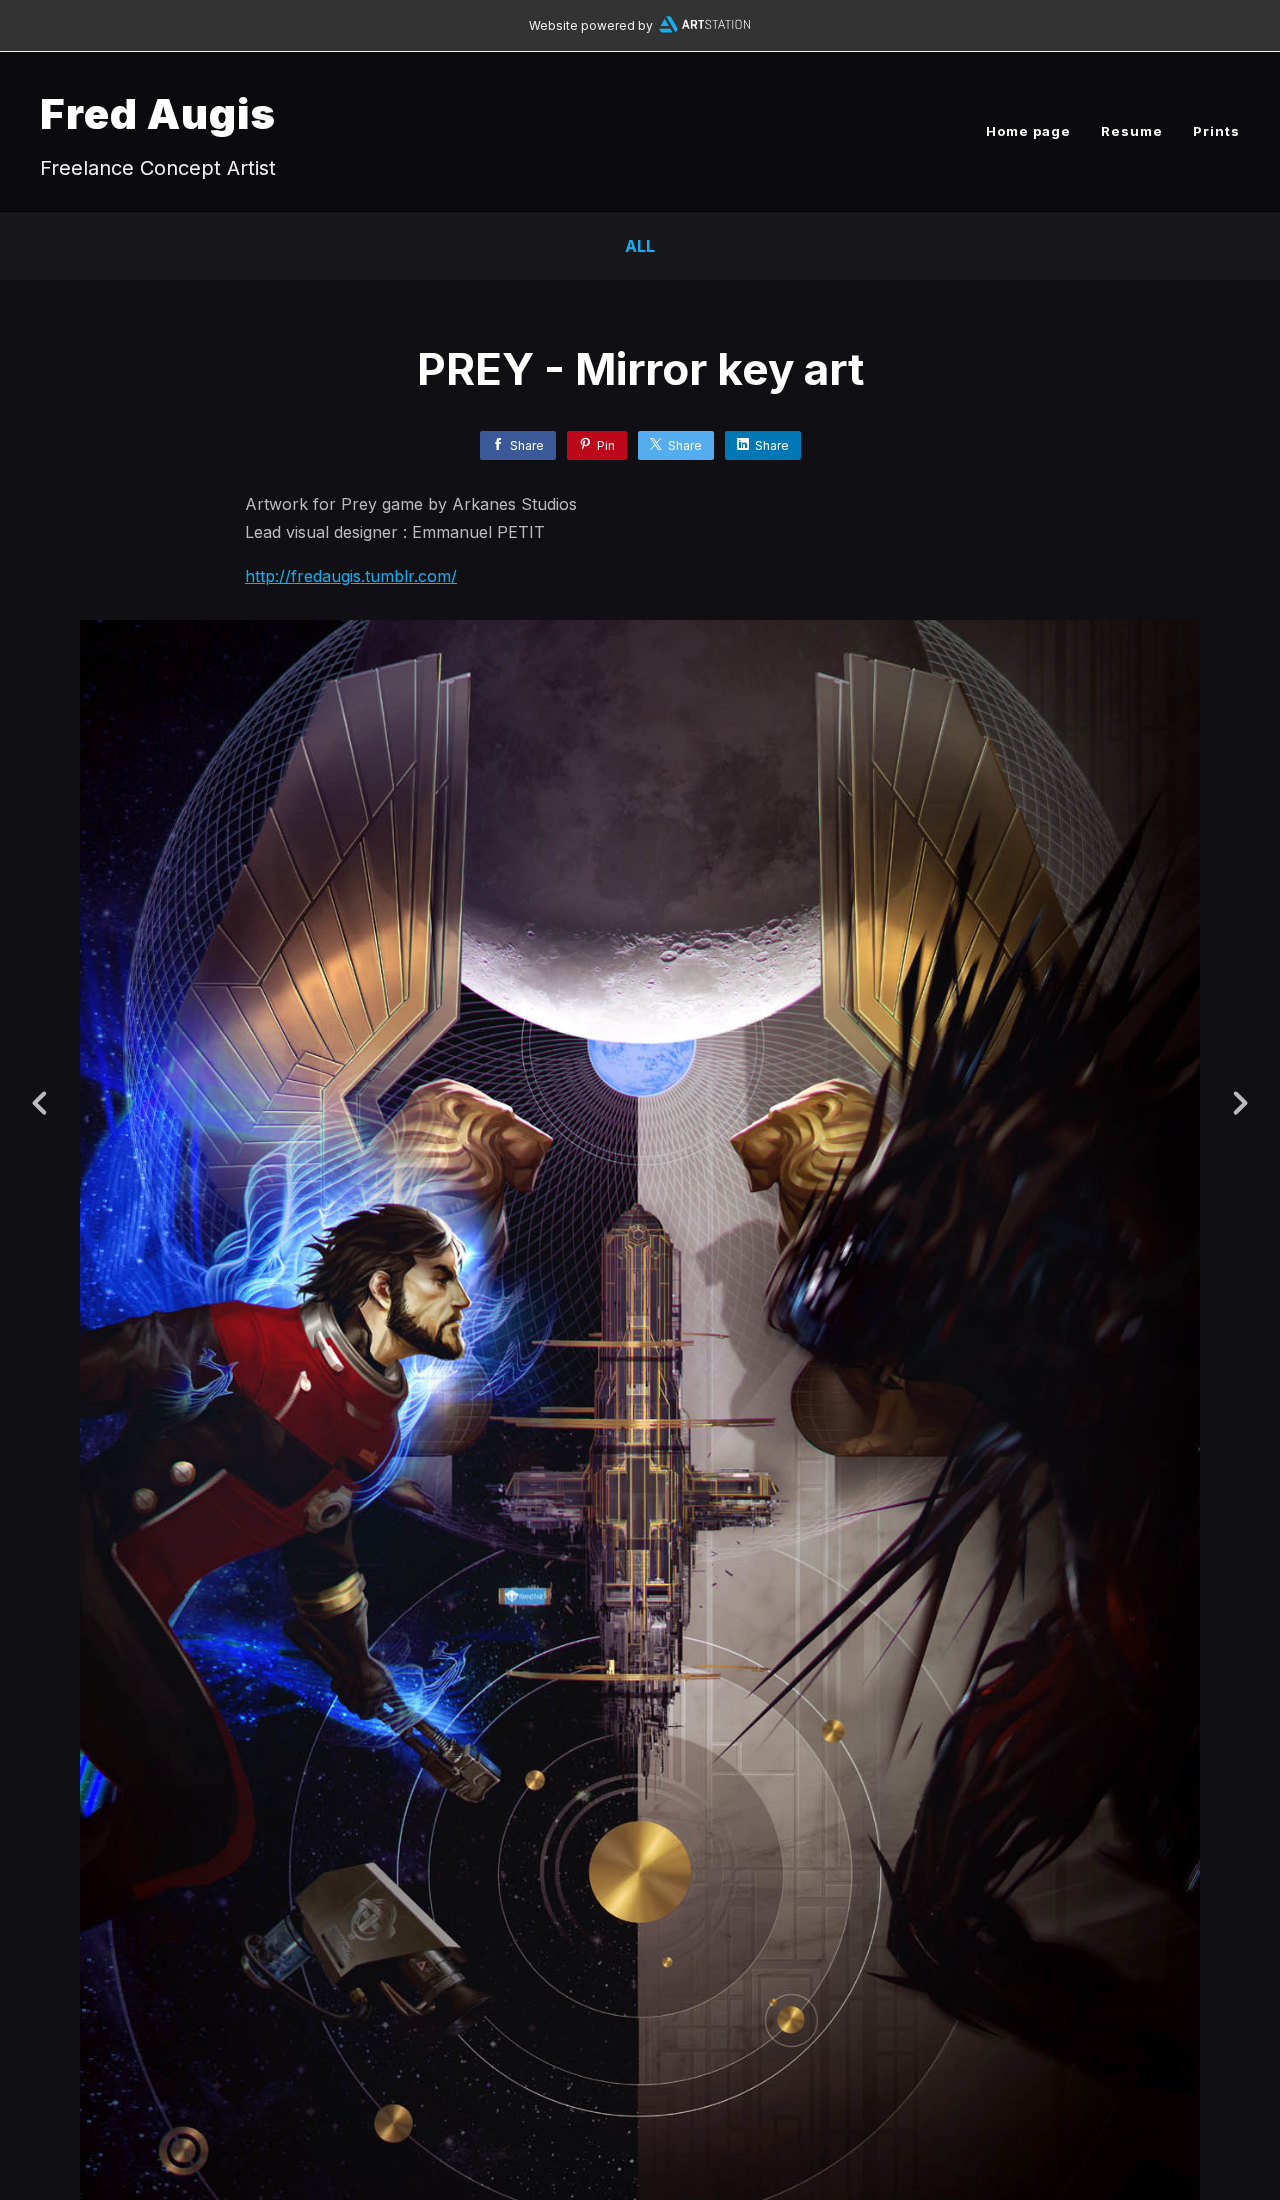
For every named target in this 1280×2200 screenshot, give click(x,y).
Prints (1216, 131)
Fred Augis (158, 113)
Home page (1028, 131)
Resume (1132, 131)
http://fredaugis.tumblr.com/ (351, 576)
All (640, 246)
